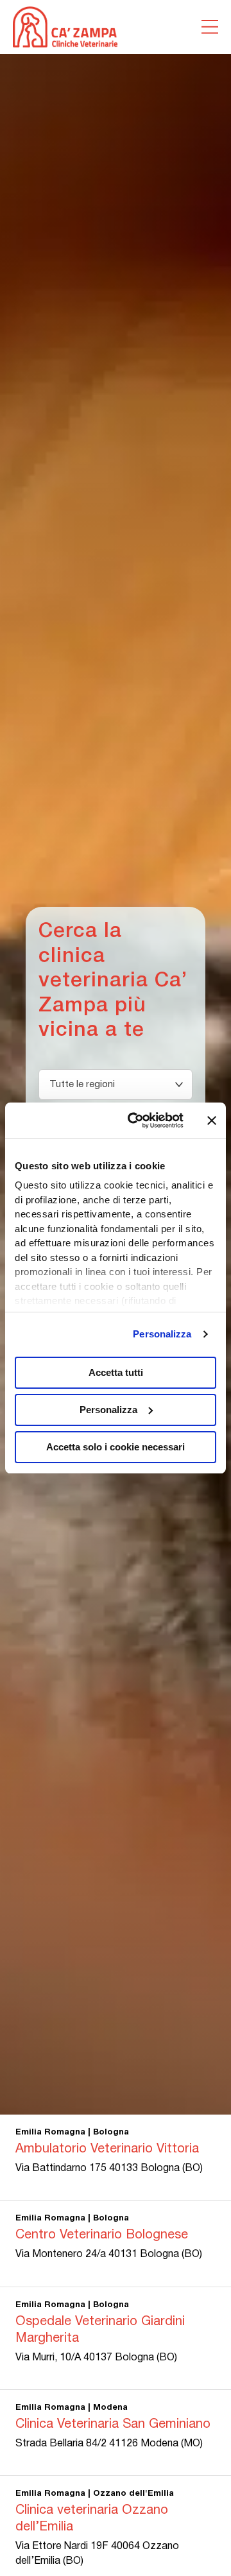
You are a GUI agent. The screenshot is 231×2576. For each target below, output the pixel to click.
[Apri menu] (210, 27)
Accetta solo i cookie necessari (116, 1447)
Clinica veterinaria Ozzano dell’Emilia (92, 2519)
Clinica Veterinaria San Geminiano (113, 2425)
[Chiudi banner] (212, 1121)
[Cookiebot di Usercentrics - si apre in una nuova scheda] (135, 1121)
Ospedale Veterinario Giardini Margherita (100, 2330)
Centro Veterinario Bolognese (102, 2235)
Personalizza (162, 1334)
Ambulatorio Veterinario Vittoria (107, 2149)
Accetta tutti (116, 1372)
